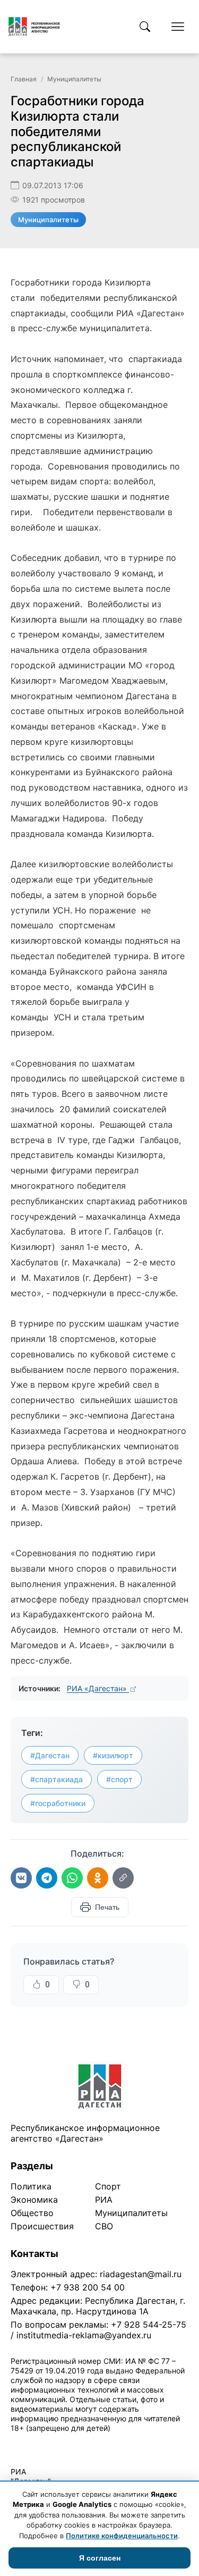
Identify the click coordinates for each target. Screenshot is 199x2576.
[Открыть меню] (178, 27)
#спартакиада (57, 1779)
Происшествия (42, 2226)
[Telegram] (47, 1878)
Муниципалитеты (74, 79)
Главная (24, 79)
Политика (31, 2186)
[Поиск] (145, 27)
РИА (104, 2200)
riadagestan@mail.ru (141, 2274)
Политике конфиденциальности (122, 2536)
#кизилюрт (113, 1755)
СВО (104, 2226)
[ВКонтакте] (21, 1878)
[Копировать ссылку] (123, 1878)
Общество (32, 2213)
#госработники (58, 1803)
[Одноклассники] (98, 1878)
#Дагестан (50, 1755)
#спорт (119, 1779)
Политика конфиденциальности (59, 2442)
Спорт (108, 2186)
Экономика (34, 2200)
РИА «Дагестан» (98, 1688)
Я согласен (100, 2558)
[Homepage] (34, 27)
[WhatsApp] (72, 1878)
